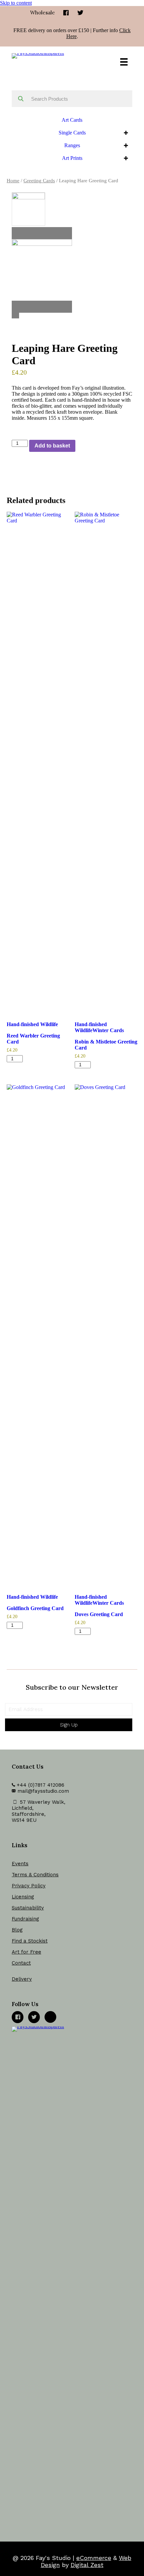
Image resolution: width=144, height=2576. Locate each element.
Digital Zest (87, 2565)
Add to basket (52, 446)
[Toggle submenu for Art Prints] (126, 158)
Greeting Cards (39, 181)
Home (13, 181)
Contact (21, 1963)
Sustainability (28, 1908)
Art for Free (26, 1952)
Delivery (22, 1979)
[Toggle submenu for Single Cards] (126, 133)
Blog (17, 1930)
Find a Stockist (30, 1941)
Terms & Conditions (35, 1875)
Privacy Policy (29, 1886)
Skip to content (16, 3)
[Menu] (124, 62)
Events (20, 1864)
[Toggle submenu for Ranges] (126, 146)
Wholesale (43, 13)
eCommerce (94, 2558)
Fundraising (25, 1919)
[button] (69, 1725)
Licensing (23, 1897)
